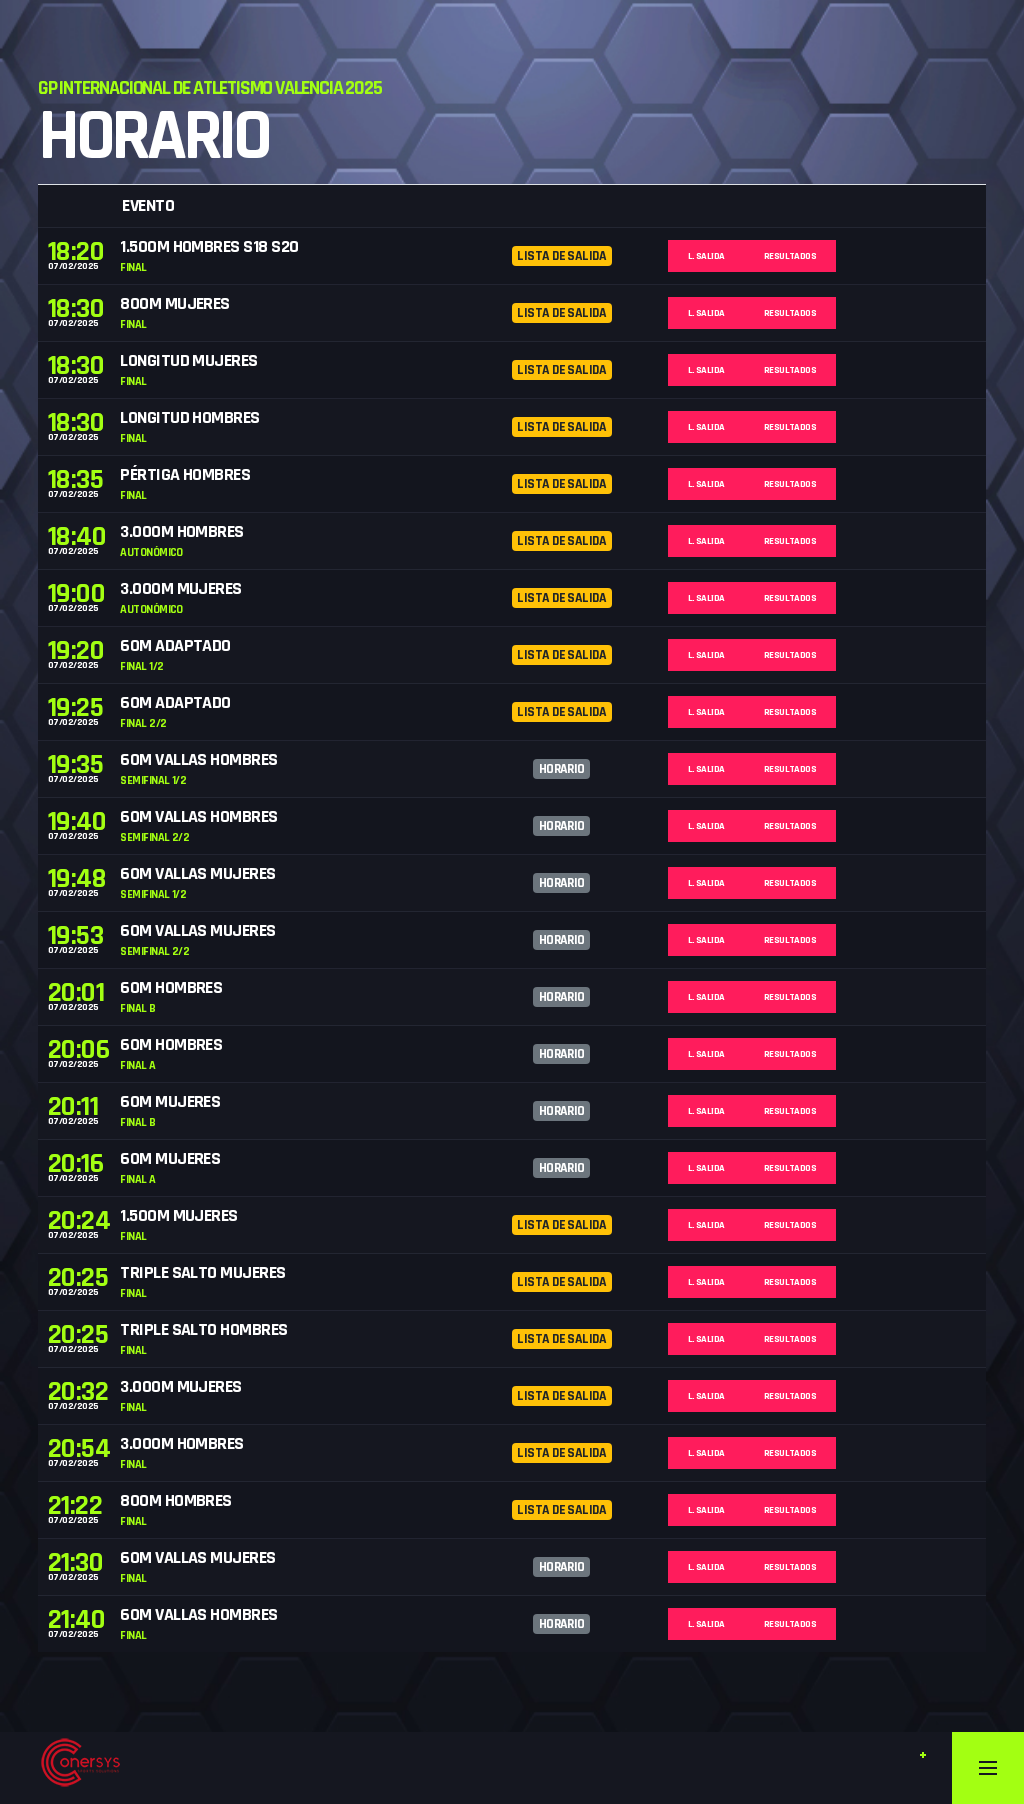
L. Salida (706, 256)
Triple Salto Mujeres (202, 1272)
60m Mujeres (170, 1101)
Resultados (790, 256)
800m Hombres (176, 1500)
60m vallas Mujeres (197, 873)
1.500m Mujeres (178, 1215)
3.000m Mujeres (180, 588)
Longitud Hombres (189, 417)
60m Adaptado (175, 645)
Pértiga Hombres (185, 474)
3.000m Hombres (181, 531)
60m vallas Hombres (198, 759)
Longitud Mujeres (188, 360)
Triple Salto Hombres (203, 1329)
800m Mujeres (175, 303)
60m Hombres (171, 987)
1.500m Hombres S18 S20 (209, 246)
